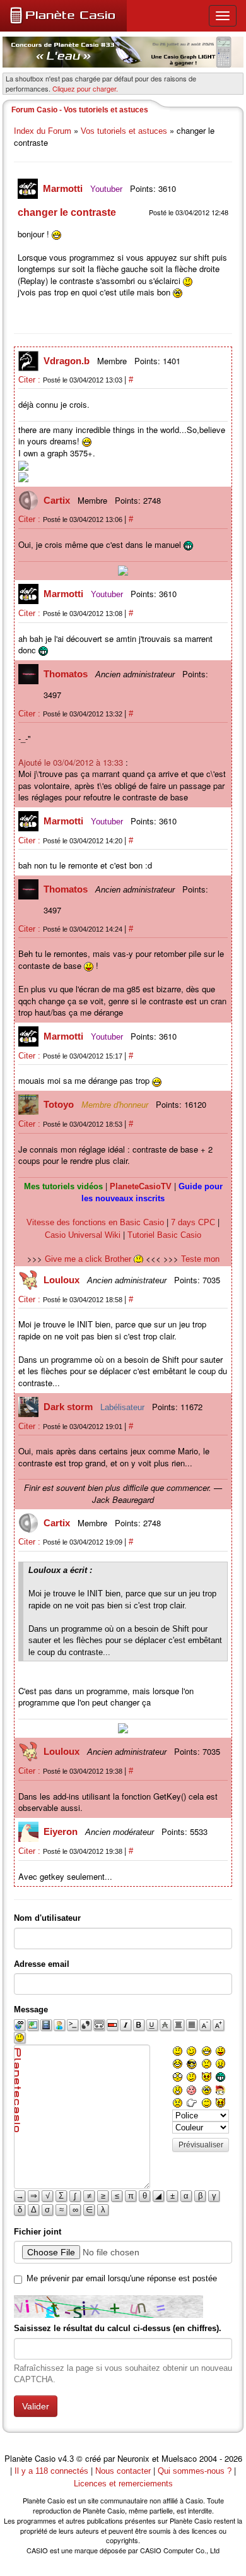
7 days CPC (193, 1222)
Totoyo (60, 1104)
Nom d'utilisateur (47, 1918)
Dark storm (69, 1407)
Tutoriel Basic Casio (164, 1235)
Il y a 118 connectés (53, 2471)
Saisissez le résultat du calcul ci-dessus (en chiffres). (118, 2328)
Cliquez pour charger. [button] (85, 88)
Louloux (63, 1280)
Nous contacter (123, 2471)
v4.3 (66, 2459)
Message (31, 2009)
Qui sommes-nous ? (195, 2471)
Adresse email (42, 1964)
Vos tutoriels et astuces (124, 131)
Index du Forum (43, 131)
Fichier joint (38, 2232)
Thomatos (67, 674)
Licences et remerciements (123, 2484)
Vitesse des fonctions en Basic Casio (95, 1222)
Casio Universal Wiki (83, 1235)
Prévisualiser (201, 2145)
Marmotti (64, 188)
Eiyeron (62, 1831)
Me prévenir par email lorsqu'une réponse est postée (122, 2278)
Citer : (31, 380)
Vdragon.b (68, 361)
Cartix (58, 500)
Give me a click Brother (89, 1259)
